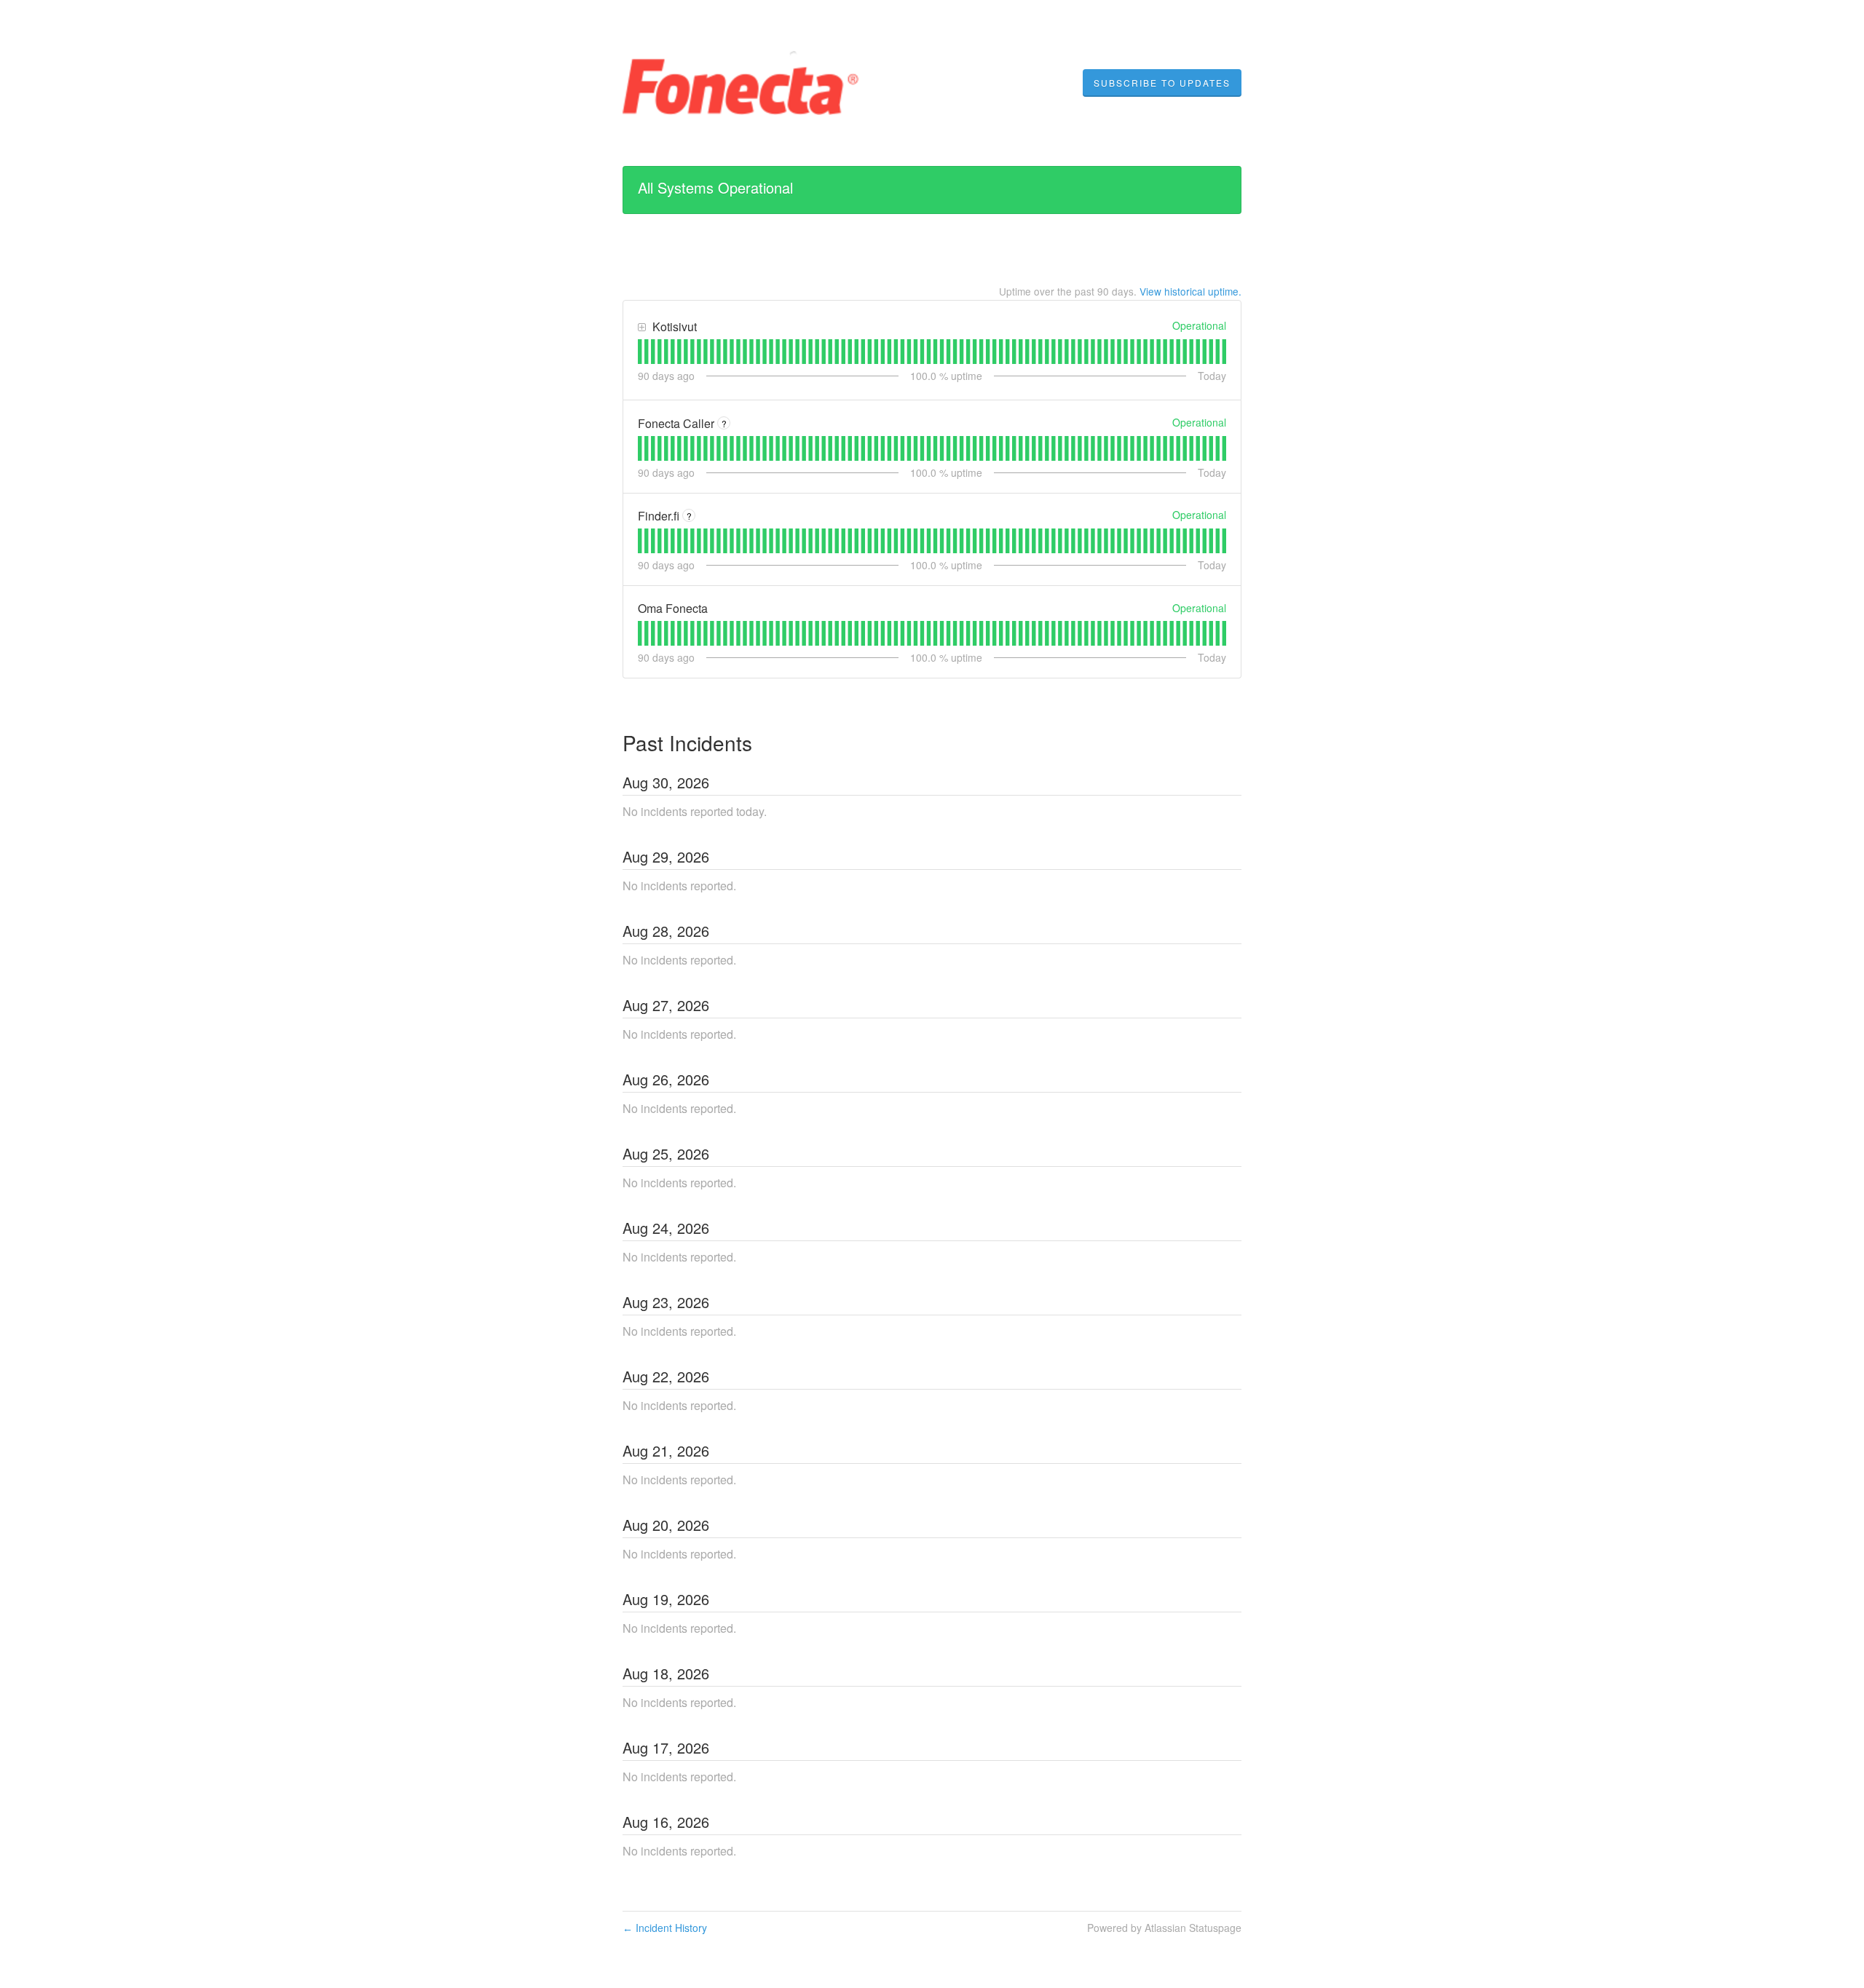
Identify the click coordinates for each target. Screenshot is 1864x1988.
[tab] (640, 352)
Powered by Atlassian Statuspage (1164, 1928)
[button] (1162, 83)
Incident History (665, 1928)
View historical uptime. (1190, 291)
